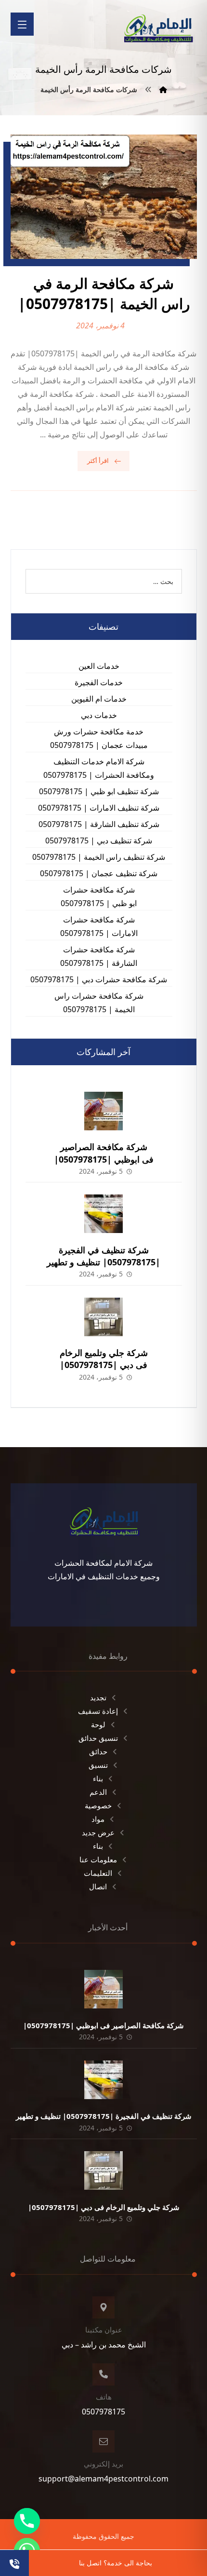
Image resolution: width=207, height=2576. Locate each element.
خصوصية (98, 1805)
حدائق (98, 1751)
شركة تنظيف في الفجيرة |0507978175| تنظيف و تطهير (103, 1256)
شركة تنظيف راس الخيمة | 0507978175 (99, 857)
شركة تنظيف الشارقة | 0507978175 (99, 824)
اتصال (98, 1886)
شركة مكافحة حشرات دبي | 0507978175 (99, 979)
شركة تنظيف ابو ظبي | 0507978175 (99, 791)
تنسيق (98, 1765)
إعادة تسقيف (98, 1711)
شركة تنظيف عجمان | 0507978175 (99, 873)
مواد (98, 1819)
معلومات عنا (98, 1859)
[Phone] (27, 2521)
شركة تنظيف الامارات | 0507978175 (99, 808)
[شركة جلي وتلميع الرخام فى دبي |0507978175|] (103, 1317)
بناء (98, 1778)
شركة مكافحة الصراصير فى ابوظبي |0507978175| (104, 1153)
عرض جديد (98, 1832)
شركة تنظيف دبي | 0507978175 (99, 841)
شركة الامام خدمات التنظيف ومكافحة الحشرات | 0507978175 (99, 768)
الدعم (98, 1792)
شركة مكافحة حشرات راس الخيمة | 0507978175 (99, 1003)
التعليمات (98, 1873)
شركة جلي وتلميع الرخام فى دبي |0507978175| (104, 1359)
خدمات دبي (99, 715)
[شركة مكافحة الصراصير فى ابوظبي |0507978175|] (103, 1111)
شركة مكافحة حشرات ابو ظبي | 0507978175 (99, 896)
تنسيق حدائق (98, 1738)
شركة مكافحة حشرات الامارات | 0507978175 (99, 926)
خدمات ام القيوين (99, 699)
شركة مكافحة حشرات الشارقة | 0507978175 (99, 956)
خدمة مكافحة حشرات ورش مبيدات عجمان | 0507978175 (99, 738)
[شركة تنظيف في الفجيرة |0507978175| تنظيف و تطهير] (103, 1214)
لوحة (98, 1724)
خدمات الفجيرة (99, 682)
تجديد (98, 1697)
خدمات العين (99, 666)
